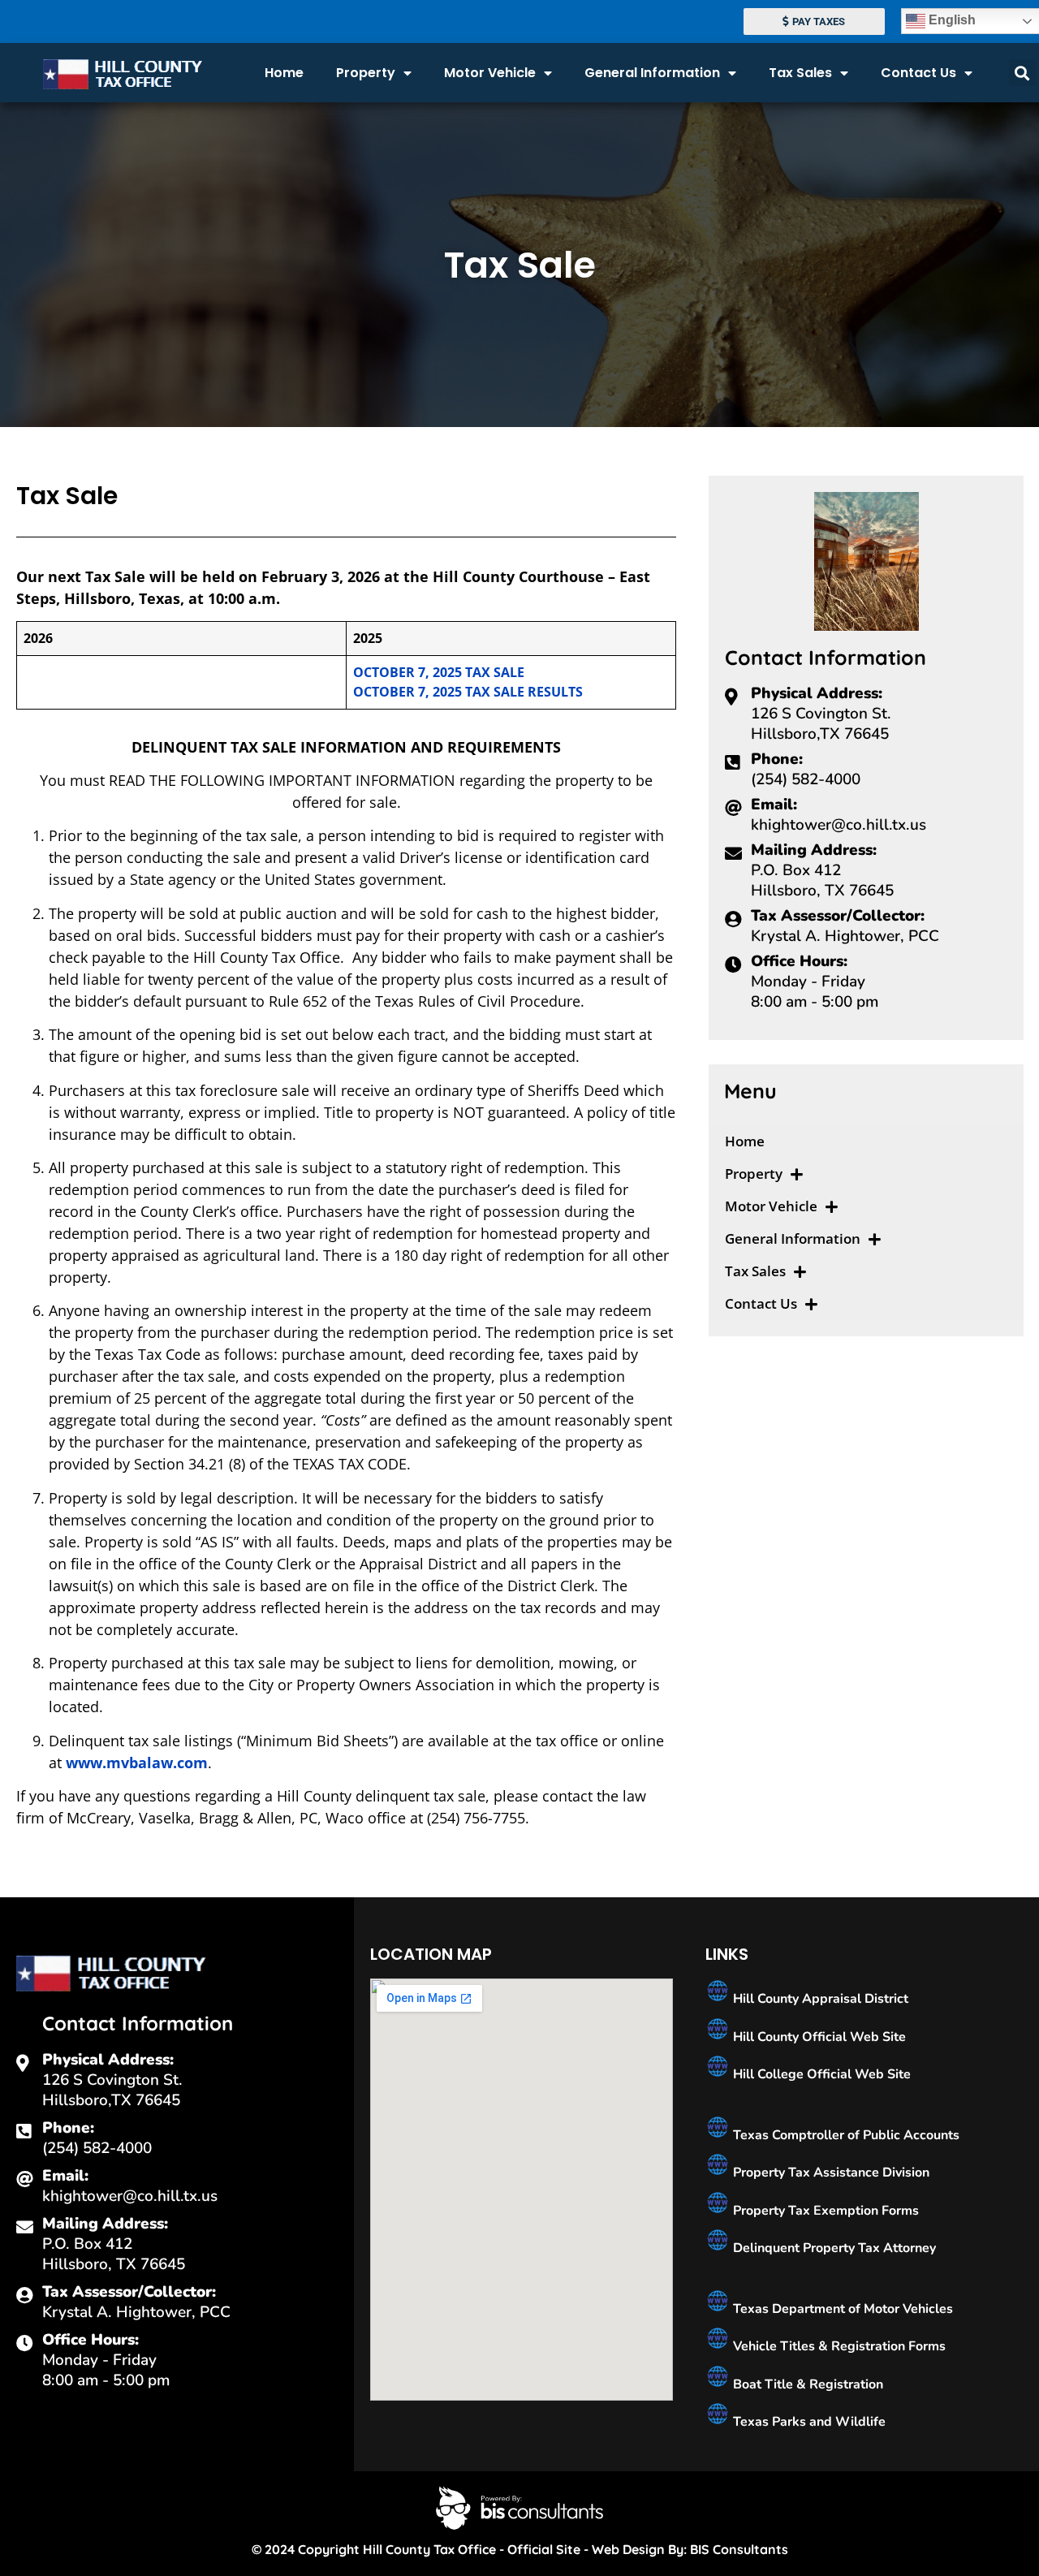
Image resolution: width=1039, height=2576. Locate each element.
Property (366, 73)
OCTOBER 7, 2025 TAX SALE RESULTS (468, 692)
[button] (1022, 73)
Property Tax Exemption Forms (824, 2211)
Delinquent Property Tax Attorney (833, 2248)
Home (284, 73)
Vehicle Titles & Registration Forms (838, 2346)
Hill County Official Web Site (818, 2037)
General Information (652, 73)
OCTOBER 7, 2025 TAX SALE (439, 672)
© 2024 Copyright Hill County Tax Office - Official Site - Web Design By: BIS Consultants (520, 2549)
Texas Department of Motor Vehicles (841, 2309)
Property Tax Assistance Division (830, 2173)
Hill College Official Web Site (820, 2074)
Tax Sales (800, 73)
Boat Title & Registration (806, 2384)
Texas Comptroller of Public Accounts (845, 2135)
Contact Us (918, 73)
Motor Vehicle (490, 73)
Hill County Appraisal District (819, 1999)
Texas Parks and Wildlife (808, 2422)
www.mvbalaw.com (137, 1763)
